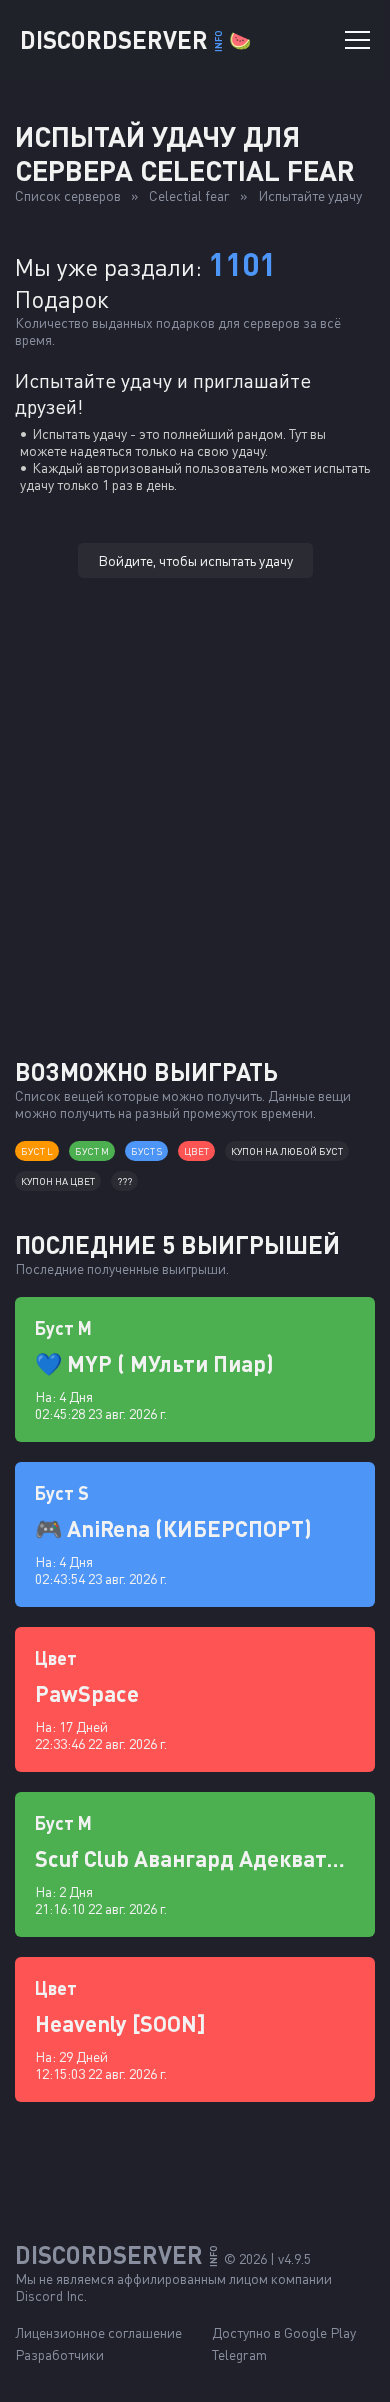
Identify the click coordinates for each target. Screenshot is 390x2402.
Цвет (196, 1151)
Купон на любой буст (287, 1151)
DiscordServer (135, 39)
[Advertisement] (195, 843)
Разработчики (59, 2354)
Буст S (146, 1151)
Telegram (239, 2354)
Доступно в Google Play (284, 2332)
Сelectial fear (189, 195)
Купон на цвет (58, 1181)
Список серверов (68, 195)
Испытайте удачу (310, 195)
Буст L (37, 1151)
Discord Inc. (51, 2295)
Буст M (92, 1151)
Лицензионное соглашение (98, 2332)
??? (124, 1181)
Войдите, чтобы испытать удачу (195, 560)
